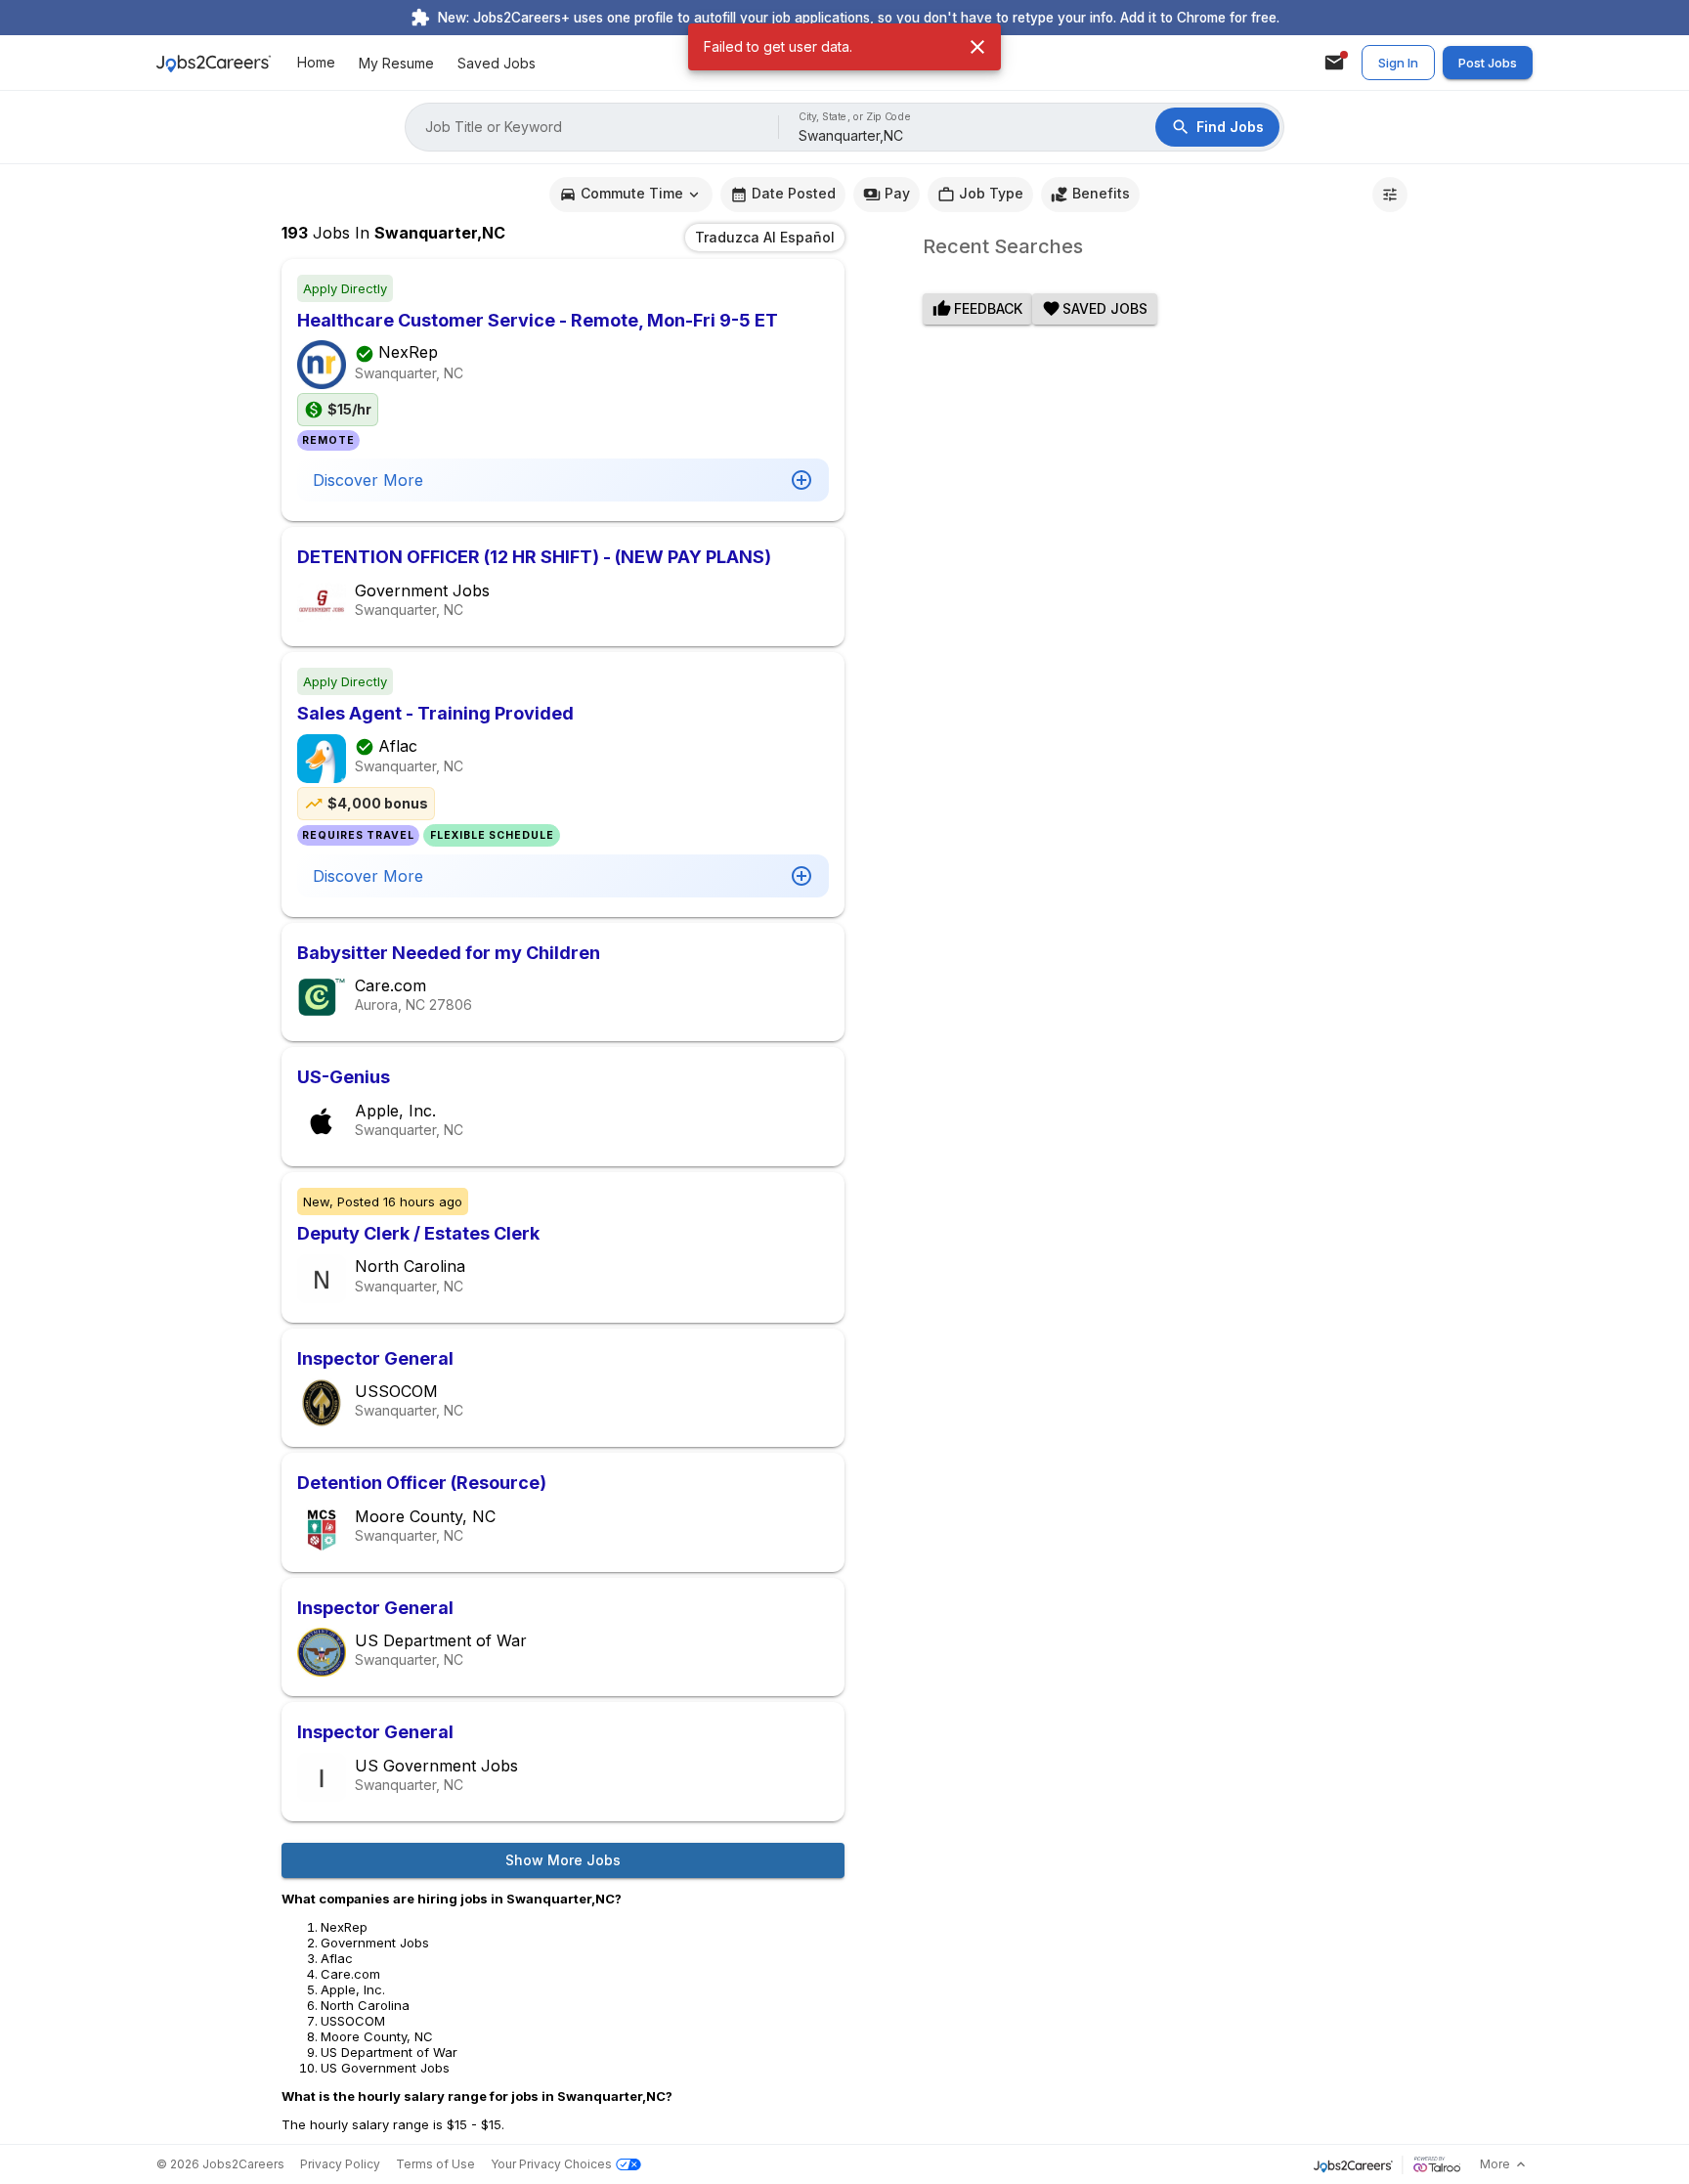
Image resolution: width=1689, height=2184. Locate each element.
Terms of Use (435, 2164)
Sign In (1398, 63)
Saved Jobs (497, 63)
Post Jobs (1488, 63)
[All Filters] (1390, 195)
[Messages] (1334, 63)
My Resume (396, 63)
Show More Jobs (563, 1860)
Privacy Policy (340, 2164)
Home (316, 63)
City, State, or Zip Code (855, 117)
